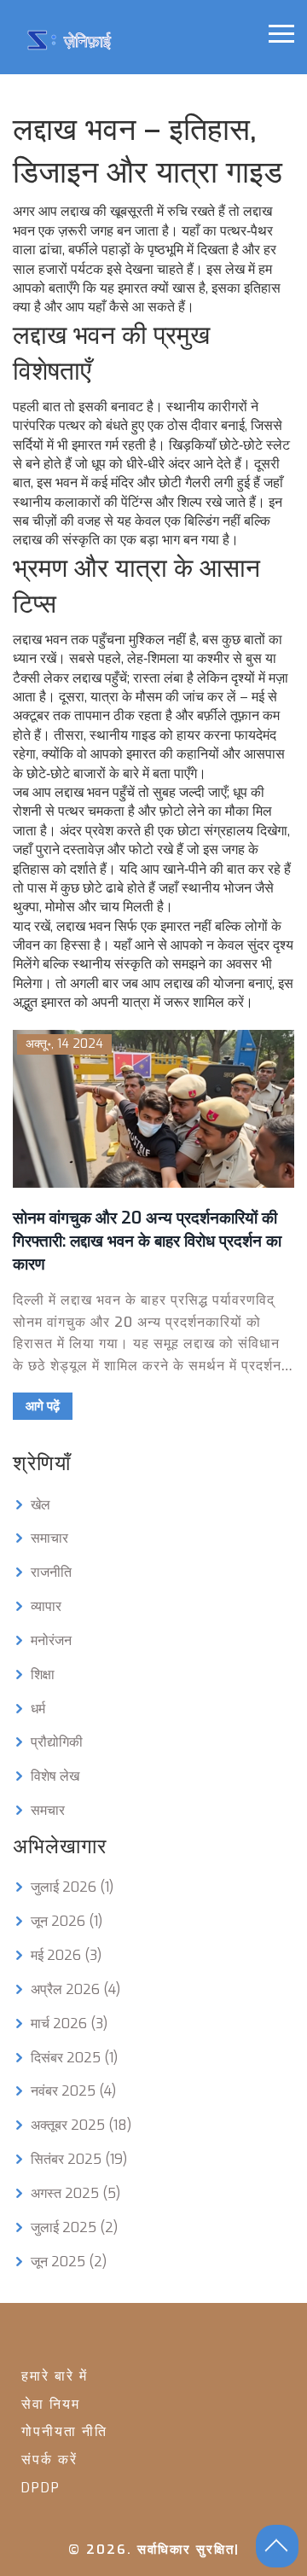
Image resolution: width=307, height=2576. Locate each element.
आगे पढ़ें (43, 1406)
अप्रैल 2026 (75, 1989)
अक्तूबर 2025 (81, 2125)
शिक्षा (43, 1675)
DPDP (41, 2488)
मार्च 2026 (69, 2024)
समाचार (49, 1538)
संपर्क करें (49, 2460)
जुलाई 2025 (74, 2227)
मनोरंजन (51, 1640)
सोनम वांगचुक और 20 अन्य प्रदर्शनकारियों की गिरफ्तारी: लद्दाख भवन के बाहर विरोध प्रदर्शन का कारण (147, 1241)
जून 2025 (69, 2262)
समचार (48, 1810)
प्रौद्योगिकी (57, 1742)
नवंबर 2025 (73, 2091)
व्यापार (46, 1606)
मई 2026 (66, 1955)
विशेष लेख (55, 1776)
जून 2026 (67, 1921)
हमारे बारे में (55, 2376)
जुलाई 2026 (72, 1887)
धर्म (38, 1709)
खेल (41, 1505)
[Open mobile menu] (281, 34)
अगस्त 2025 (75, 2193)
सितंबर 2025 (79, 2159)
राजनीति (51, 1572)
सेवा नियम (51, 2404)
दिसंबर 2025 (74, 2058)
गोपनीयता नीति (64, 2431)
